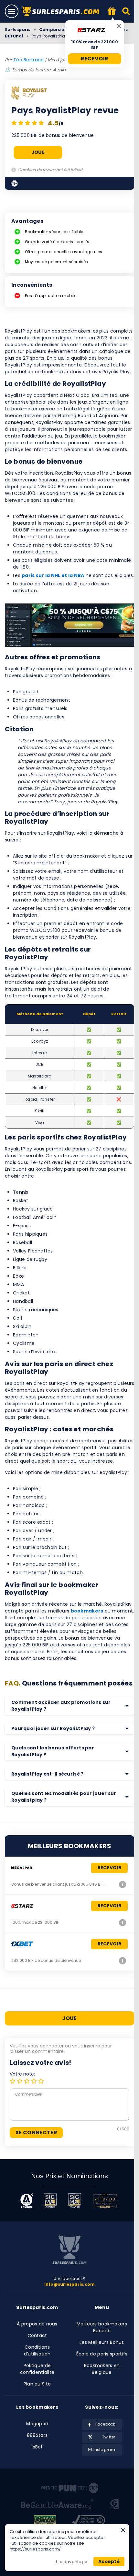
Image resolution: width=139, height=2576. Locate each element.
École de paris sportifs (102, 2354)
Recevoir (95, 59)
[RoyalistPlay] (29, 94)
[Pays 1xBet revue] (123, 1961)
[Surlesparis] (63, 11)
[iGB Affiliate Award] (27, 2201)
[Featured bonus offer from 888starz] (112, 12)
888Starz (37, 2435)
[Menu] (12, 11)
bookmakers (87, 1611)
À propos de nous (37, 2324)
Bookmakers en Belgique (102, 2369)
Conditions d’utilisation (37, 2350)
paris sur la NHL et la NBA (53, 575)
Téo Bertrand (28, 60)
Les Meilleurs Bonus (102, 2342)
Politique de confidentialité (37, 2369)
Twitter (109, 2437)
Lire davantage (71, 2562)
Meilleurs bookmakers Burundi (102, 2327)
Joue (38, 152)
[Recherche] (127, 11)
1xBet (37, 2447)
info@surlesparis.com (70, 2284)
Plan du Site (37, 2384)
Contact (37, 2335)
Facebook (105, 2424)
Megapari (37, 2424)
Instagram (104, 2450)
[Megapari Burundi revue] (123, 1884)
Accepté (109, 2561)
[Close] (119, 26)
